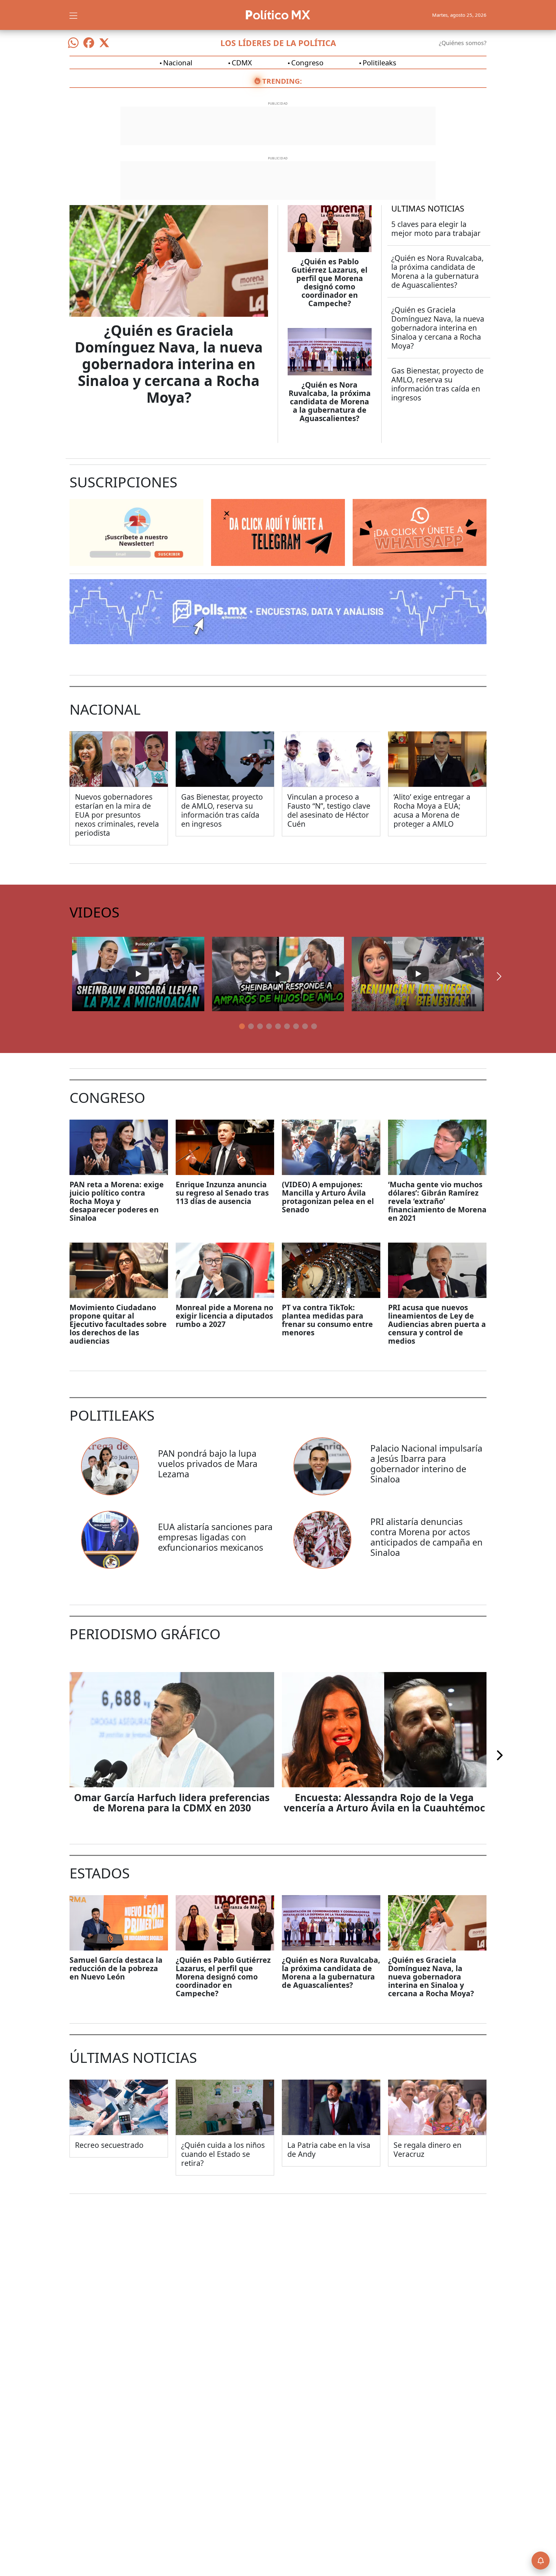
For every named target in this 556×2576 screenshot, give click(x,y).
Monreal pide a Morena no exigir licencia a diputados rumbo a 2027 (224, 1316)
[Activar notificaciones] (541, 2561)
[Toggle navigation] (73, 15)
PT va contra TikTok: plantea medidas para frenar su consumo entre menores (327, 1320)
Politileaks (380, 62)
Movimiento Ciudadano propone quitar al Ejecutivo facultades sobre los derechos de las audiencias (118, 1324)
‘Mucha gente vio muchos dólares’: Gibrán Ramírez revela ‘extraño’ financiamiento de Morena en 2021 (437, 1201)
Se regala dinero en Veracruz (427, 2149)
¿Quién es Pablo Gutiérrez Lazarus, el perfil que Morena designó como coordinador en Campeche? (329, 282)
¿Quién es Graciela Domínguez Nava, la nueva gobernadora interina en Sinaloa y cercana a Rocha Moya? (169, 364)
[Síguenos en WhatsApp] (73, 43)
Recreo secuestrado (109, 2145)
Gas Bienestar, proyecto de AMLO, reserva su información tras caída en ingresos (437, 384)
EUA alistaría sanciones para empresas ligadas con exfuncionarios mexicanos (215, 1537)
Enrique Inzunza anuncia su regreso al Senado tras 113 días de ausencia (222, 1193)
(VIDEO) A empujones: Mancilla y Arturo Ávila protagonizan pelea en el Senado (328, 1197)
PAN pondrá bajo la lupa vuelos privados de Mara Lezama (208, 1464)
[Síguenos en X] (104, 43)
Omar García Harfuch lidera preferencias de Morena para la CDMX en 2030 (172, 1803)
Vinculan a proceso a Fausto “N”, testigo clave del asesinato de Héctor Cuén (329, 810)
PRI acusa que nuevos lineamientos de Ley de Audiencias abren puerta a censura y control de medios (437, 1324)
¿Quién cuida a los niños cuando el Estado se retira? (223, 2154)
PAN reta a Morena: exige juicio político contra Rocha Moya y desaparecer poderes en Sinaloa (117, 1201)
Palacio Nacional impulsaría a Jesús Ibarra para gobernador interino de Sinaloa (426, 1464)
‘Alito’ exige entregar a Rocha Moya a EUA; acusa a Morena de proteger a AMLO (432, 810)
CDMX (242, 62)
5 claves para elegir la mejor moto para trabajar (436, 229)
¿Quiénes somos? (463, 43)
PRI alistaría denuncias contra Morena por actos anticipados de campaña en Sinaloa (426, 1537)
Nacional (178, 62)
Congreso (307, 62)
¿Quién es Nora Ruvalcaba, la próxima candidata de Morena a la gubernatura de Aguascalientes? (330, 401)
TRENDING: (282, 81)
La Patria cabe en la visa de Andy (329, 2149)
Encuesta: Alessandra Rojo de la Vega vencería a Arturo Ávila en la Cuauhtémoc (384, 1803)
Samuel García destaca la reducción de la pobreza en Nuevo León (116, 1968)
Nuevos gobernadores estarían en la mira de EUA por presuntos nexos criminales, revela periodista (117, 815)
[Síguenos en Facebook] (89, 43)
